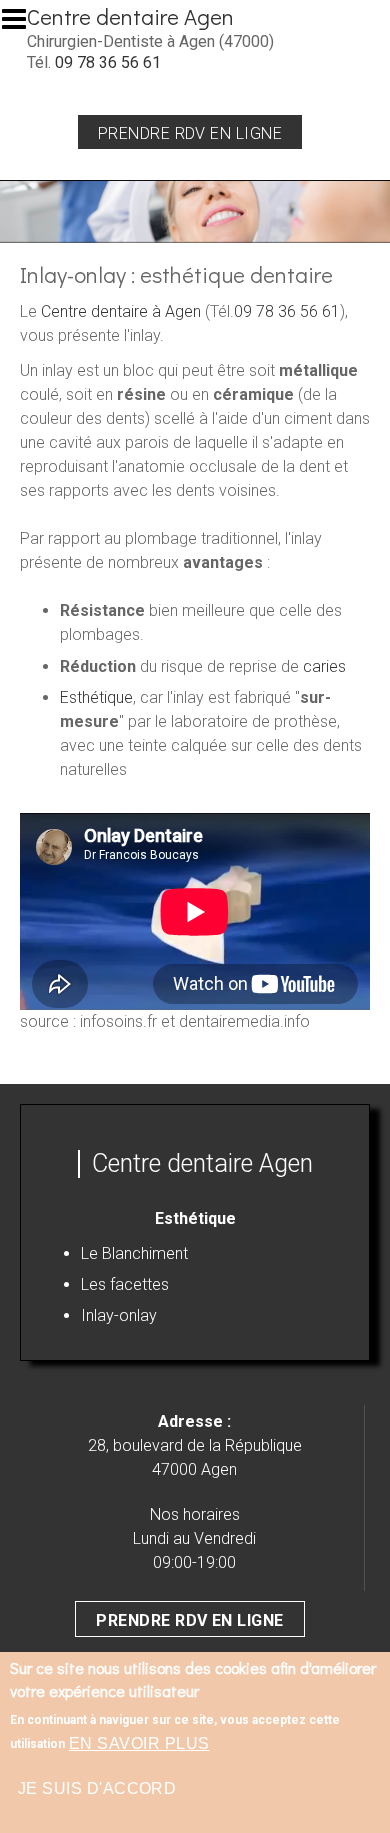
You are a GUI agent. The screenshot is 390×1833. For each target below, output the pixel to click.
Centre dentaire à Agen (121, 311)
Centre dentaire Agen (130, 16)
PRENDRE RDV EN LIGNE (190, 1620)
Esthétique (96, 697)
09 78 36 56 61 (108, 62)
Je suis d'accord (97, 1788)
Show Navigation (23, 25)
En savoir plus (139, 1743)
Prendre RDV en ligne (190, 133)
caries (324, 666)
